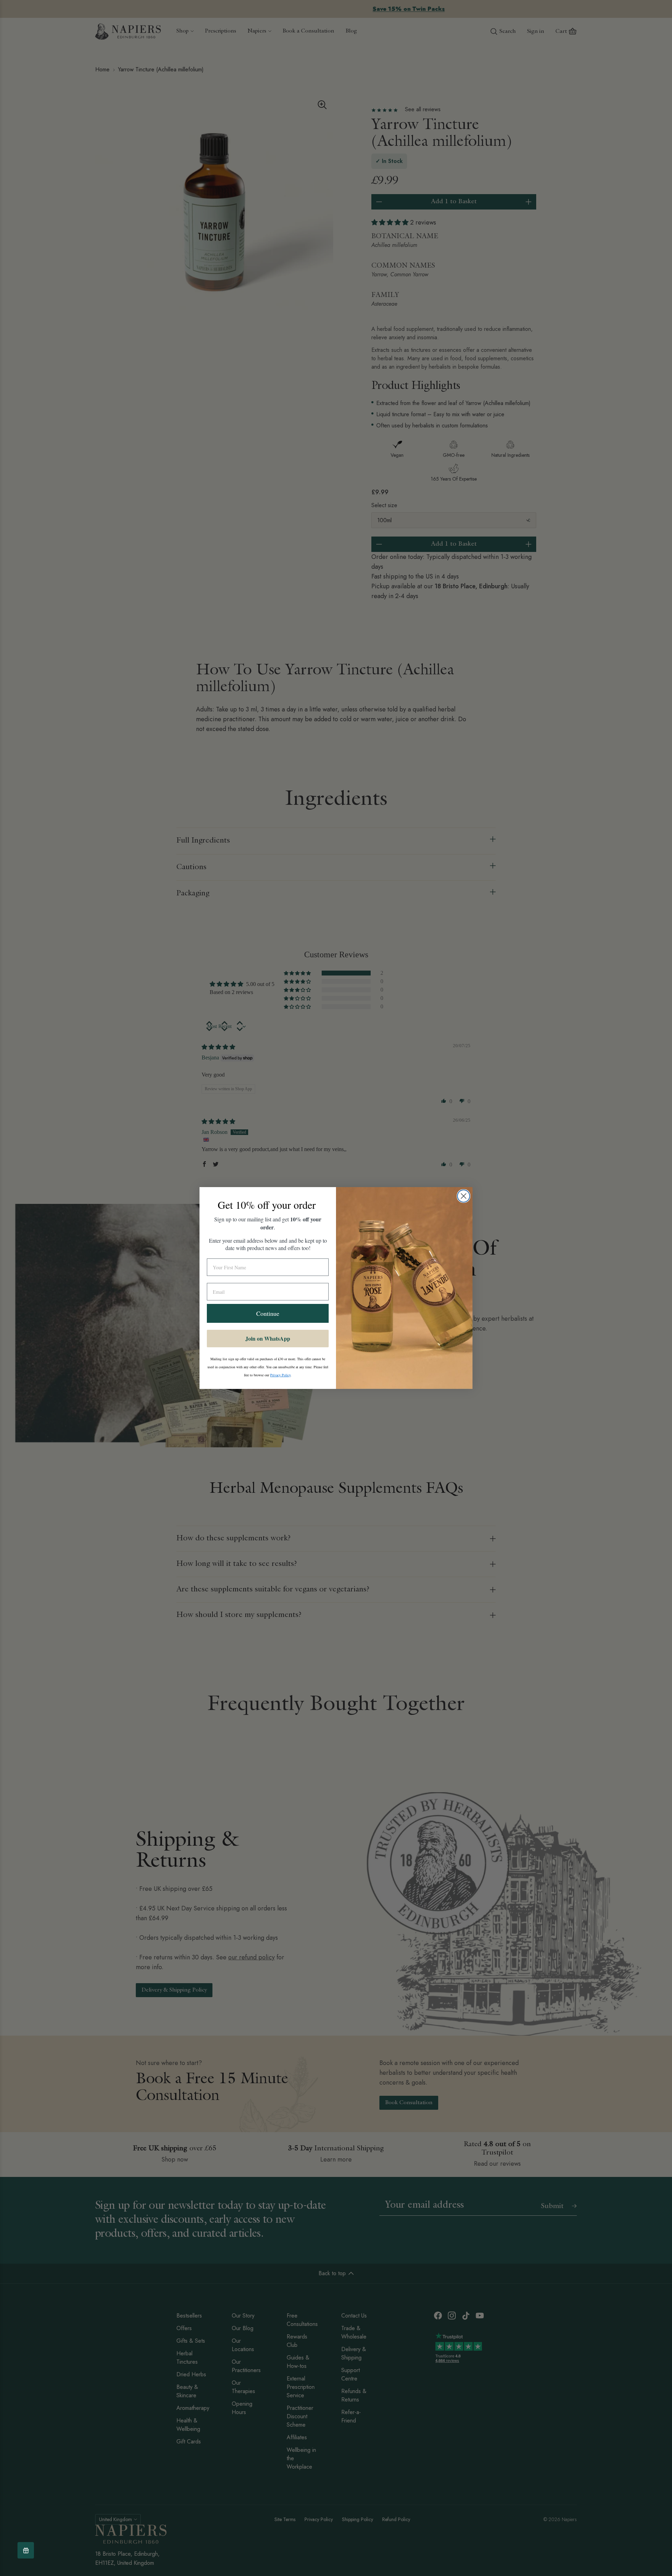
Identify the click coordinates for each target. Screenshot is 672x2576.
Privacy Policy (280, 1375)
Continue (268, 1313)
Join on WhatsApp (268, 1338)
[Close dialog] (464, 1196)
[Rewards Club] (26, 2550)
